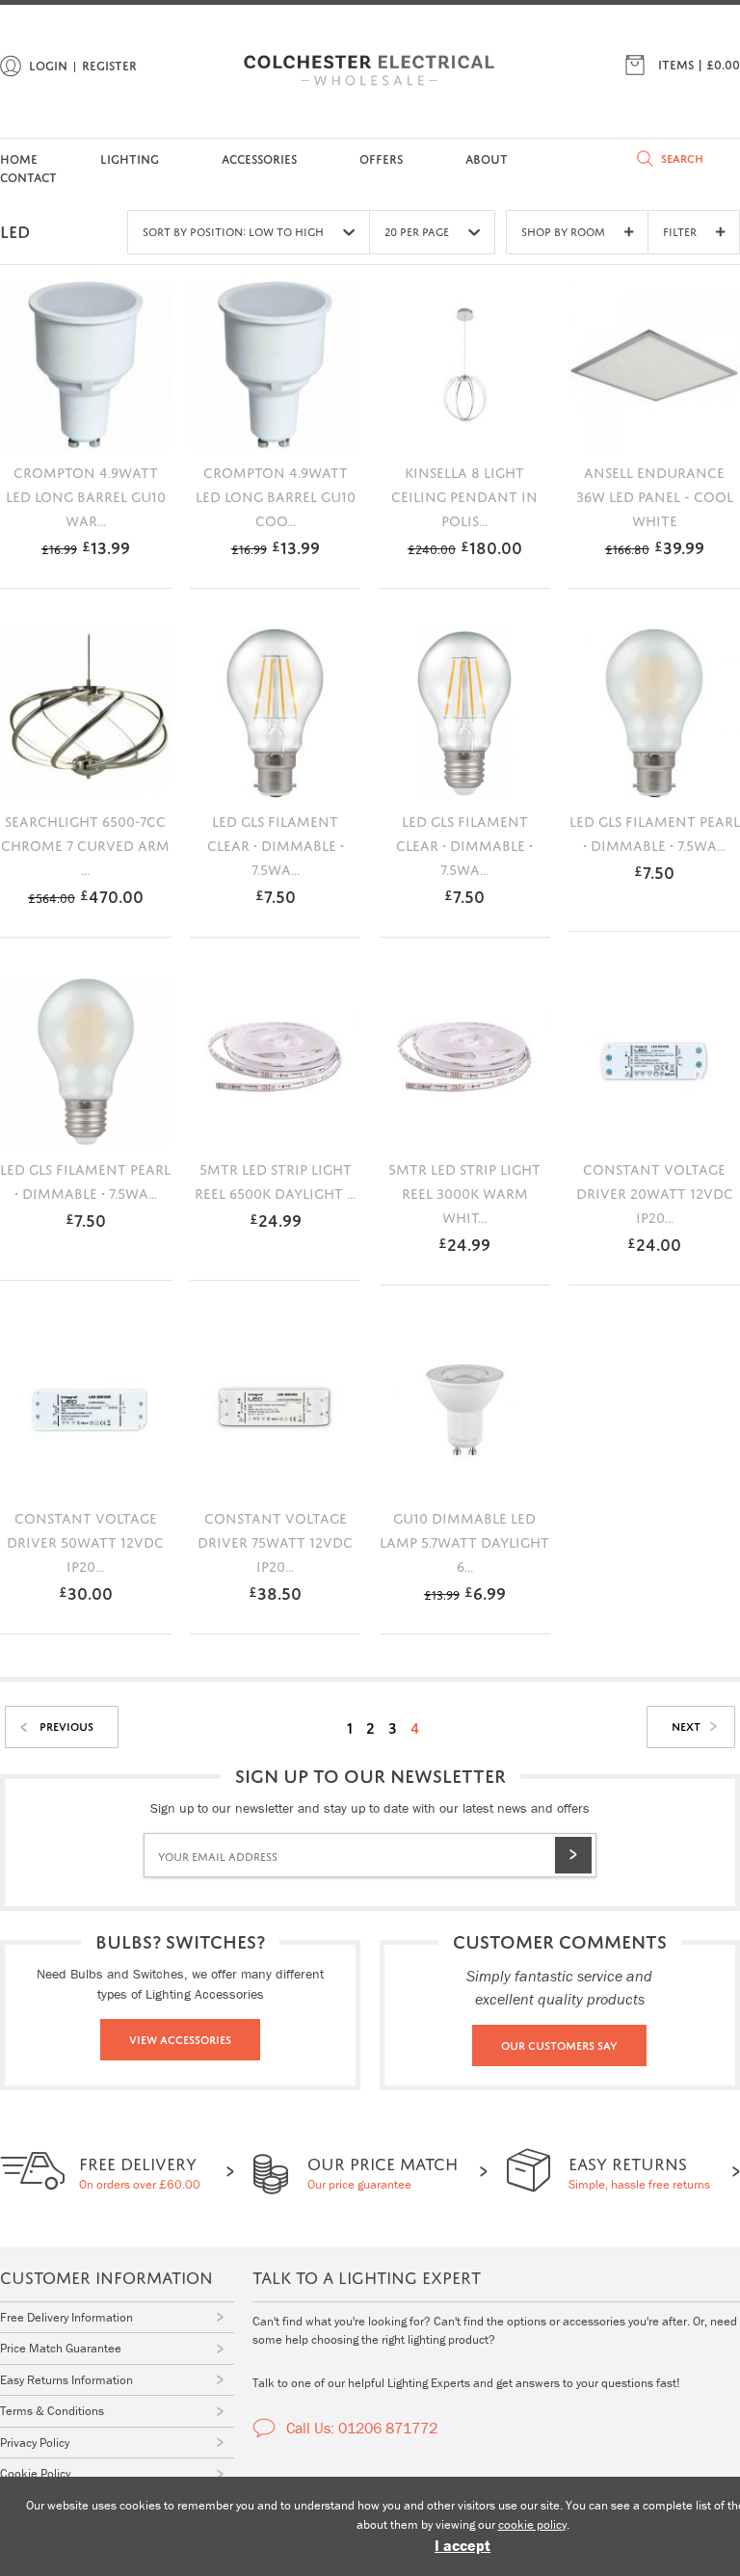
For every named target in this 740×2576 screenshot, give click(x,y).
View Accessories (180, 2038)
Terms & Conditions (52, 2411)
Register (109, 64)
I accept (462, 2545)
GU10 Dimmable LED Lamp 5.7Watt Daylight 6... (464, 1540)
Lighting (130, 158)
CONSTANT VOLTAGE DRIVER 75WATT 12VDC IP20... (275, 1540)
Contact (28, 176)
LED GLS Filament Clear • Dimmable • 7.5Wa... (276, 843)
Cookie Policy (35, 2473)
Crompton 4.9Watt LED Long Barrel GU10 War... (86, 494)
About (487, 158)
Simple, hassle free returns (639, 2171)
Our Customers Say (559, 2044)
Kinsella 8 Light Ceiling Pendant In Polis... (464, 494)
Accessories (259, 158)
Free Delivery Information (66, 2317)
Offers (381, 158)
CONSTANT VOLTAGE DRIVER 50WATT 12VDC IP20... (85, 1540)
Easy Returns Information (66, 2380)
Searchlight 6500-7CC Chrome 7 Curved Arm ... (85, 843)
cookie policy (532, 2524)
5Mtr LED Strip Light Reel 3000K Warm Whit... (464, 1191)
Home (19, 158)
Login (48, 64)
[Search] (645, 159)
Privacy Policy (35, 2443)
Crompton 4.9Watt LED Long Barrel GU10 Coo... (276, 494)
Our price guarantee (383, 2171)
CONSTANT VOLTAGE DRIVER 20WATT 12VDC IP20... (655, 1191)
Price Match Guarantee (61, 2348)
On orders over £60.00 (140, 2171)
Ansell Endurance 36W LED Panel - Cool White (655, 494)
